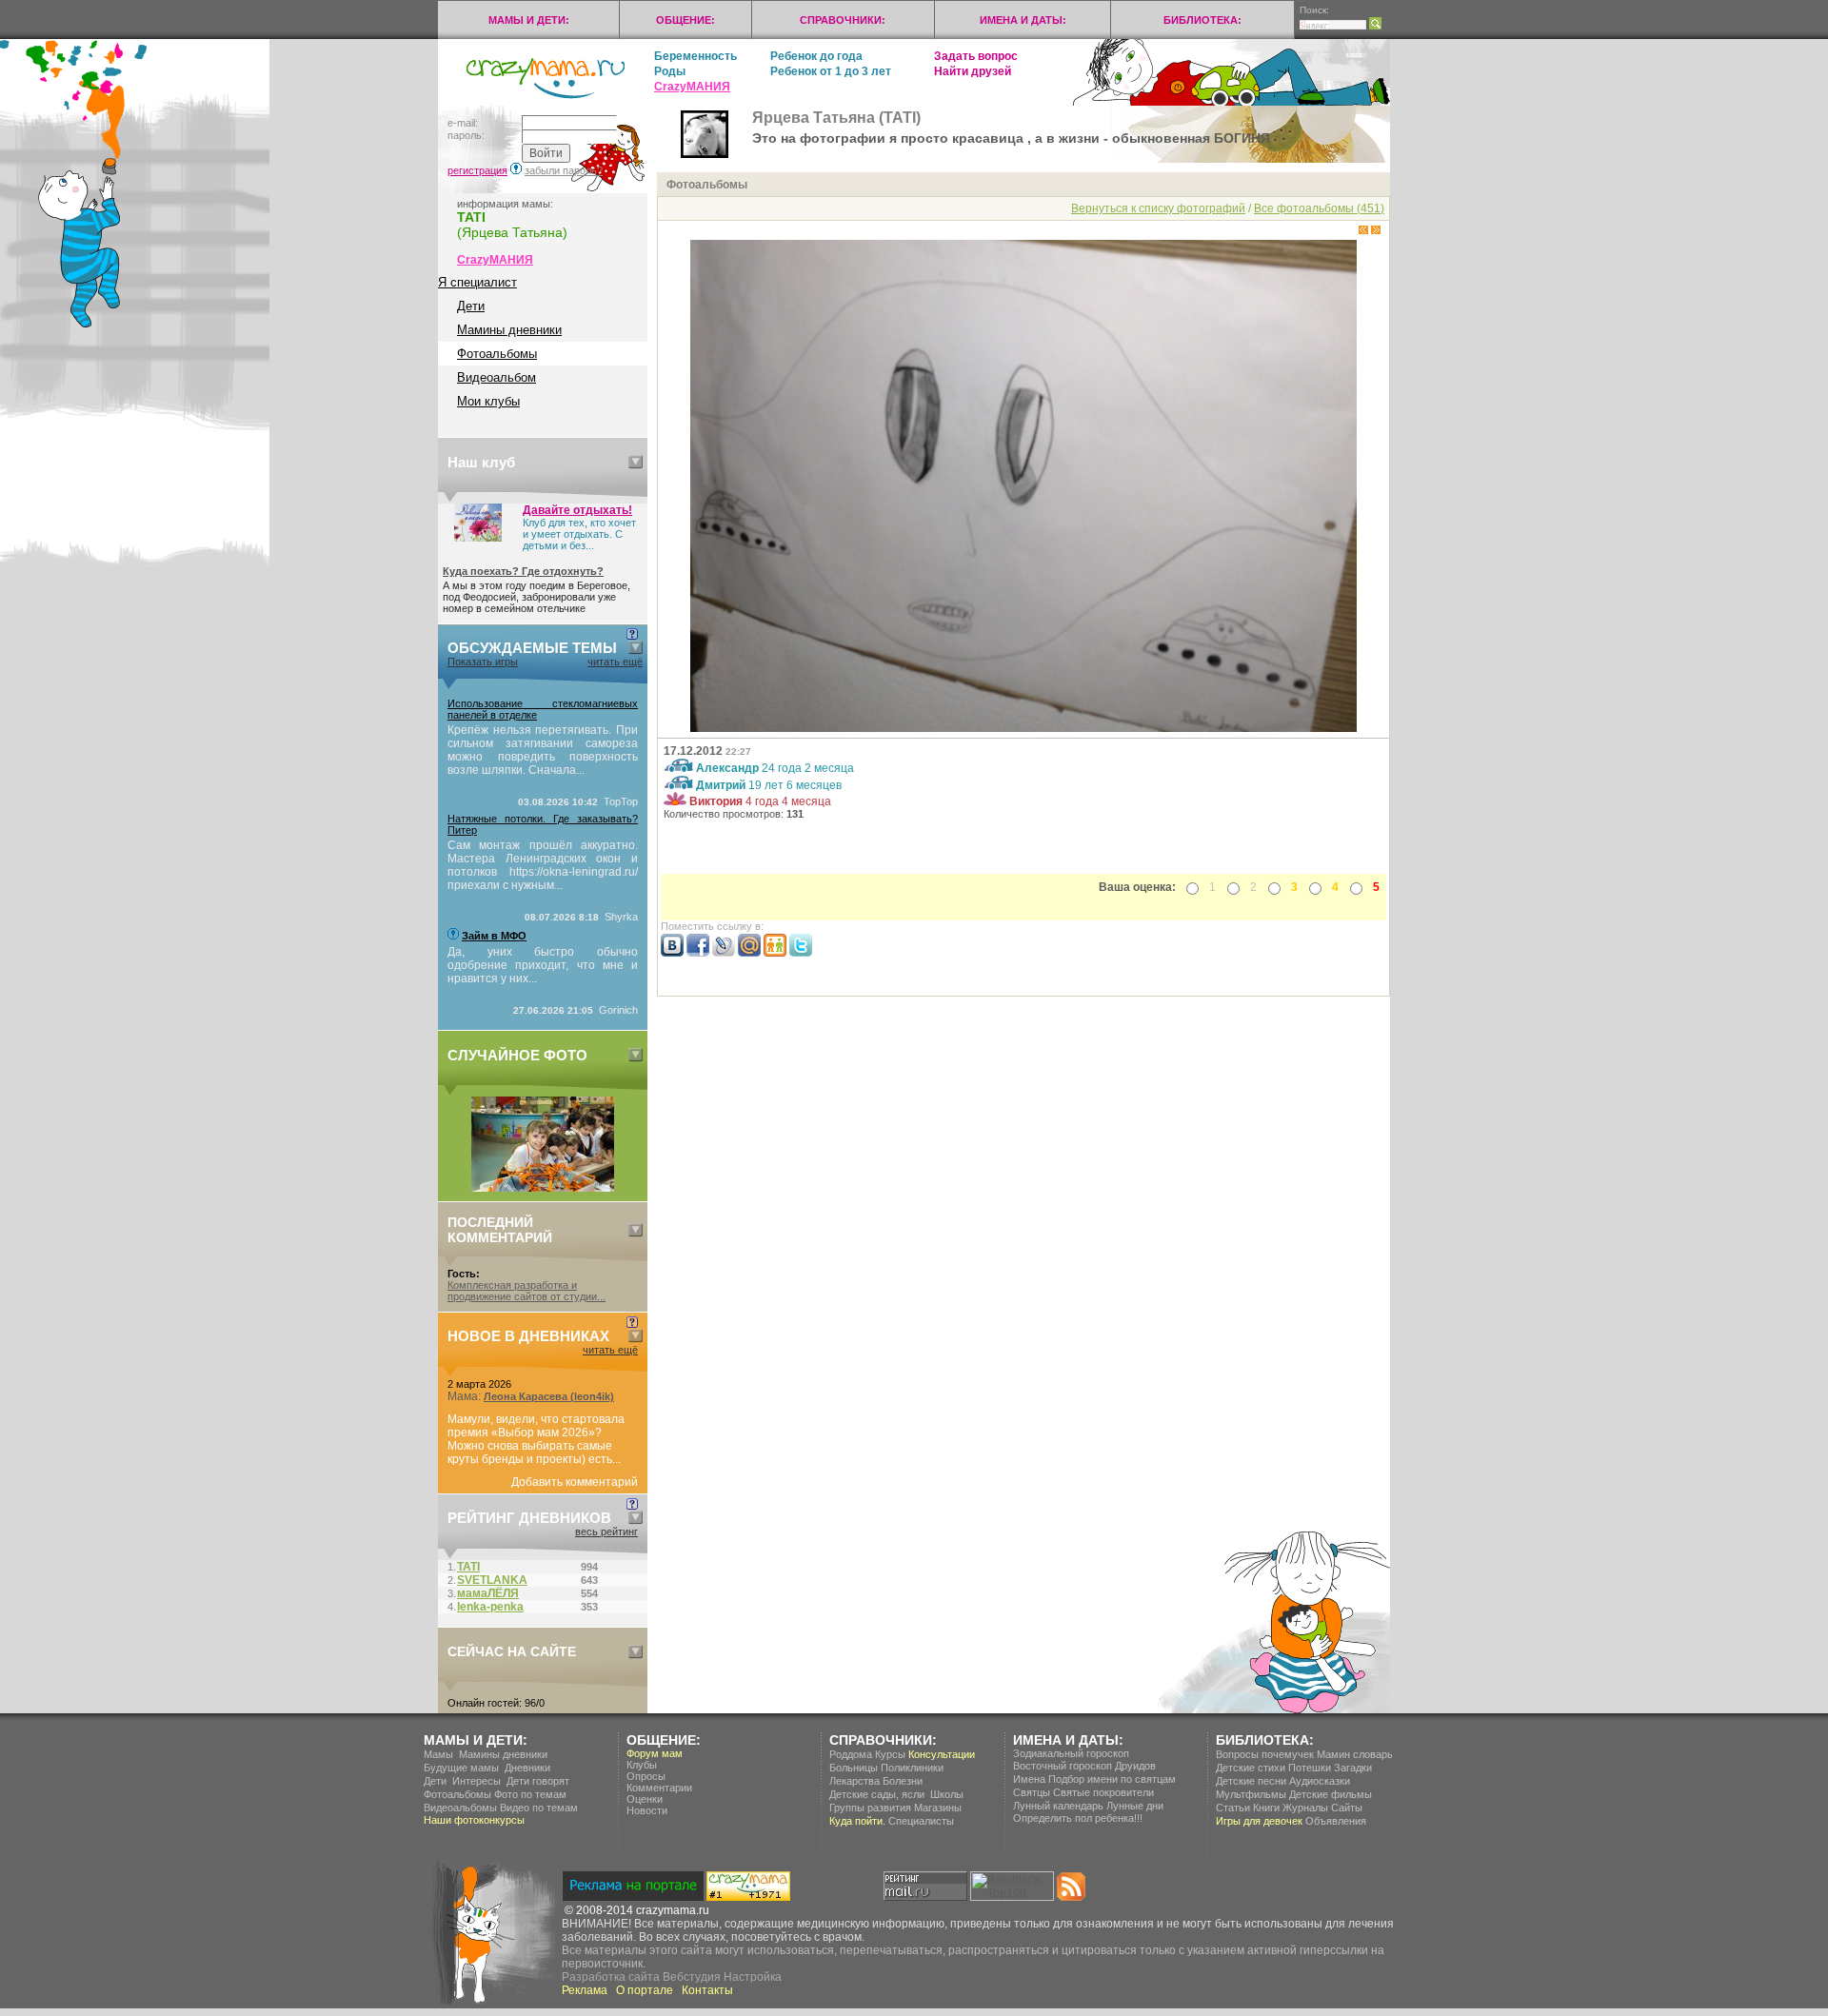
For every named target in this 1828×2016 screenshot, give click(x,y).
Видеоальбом (497, 377)
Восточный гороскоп (1063, 1766)
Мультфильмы (1251, 1794)
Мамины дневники (509, 330)
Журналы (1305, 1808)
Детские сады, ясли (877, 1794)
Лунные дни (1135, 1806)
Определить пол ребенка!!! (1078, 1818)
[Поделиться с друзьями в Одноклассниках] (775, 953)
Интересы (477, 1781)
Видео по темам (539, 1808)
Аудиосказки (1320, 1781)
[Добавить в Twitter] (801, 953)
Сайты (1347, 1808)
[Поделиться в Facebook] (698, 953)
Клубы (642, 1765)
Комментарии (659, 1788)
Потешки (1310, 1768)
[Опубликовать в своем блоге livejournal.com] (724, 953)
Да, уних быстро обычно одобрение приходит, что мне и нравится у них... (543, 965)
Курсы (890, 1754)
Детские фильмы (1331, 1794)
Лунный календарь (1058, 1806)
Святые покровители (1103, 1792)
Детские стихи (1251, 1768)
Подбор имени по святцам (1112, 1779)
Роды (670, 71)
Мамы (438, 1754)
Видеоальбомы (460, 1808)
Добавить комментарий (575, 1482)
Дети (471, 306)
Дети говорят (538, 1781)
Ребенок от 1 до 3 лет (831, 71)
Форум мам (655, 1753)
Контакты (707, 1990)
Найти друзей (973, 71)
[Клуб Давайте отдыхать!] (478, 538)
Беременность (695, 56)
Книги (1266, 1808)
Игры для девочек (1259, 1821)
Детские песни (1251, 1781)
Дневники (527, 1768)
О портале (645, 1990)
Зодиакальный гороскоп (1071, 1753)
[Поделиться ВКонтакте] (672, 953)
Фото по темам (530, 1794)
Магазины (938, 1808)
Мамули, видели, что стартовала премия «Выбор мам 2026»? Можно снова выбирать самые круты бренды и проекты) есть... (536, 1439)
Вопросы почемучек (1265, 1754)
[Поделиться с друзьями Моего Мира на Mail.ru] (749, 953)
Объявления (1336, 1821)
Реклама (585, 1990)
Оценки (645, 1799)
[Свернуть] (636, 462)
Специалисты (921, 1821)
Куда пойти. (857, 1821)
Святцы (1032, 1792)
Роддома (851, 1754)
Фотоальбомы (497, 354)
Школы (947, 1794)
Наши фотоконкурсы (474, 1820)
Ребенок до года (816, 56)
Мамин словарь (1355, 1754)
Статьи (1233, 1808)
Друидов (1135, 1766)
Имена (1029, 1779)
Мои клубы (488, 401)
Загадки (1353, 1768)
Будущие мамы (461, 1768)
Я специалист (477, 282)
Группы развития (870, 1808)
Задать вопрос (976, 56)
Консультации (942, 1754)
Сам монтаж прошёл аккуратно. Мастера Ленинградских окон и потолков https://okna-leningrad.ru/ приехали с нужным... (543, 865)
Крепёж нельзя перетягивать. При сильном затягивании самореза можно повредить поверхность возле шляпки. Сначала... (543, 750)
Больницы (854, 1768)
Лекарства (854, 1781)
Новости (647, 1810)
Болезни (903, 1781)
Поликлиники (912, 1768)
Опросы (646, 1776)
